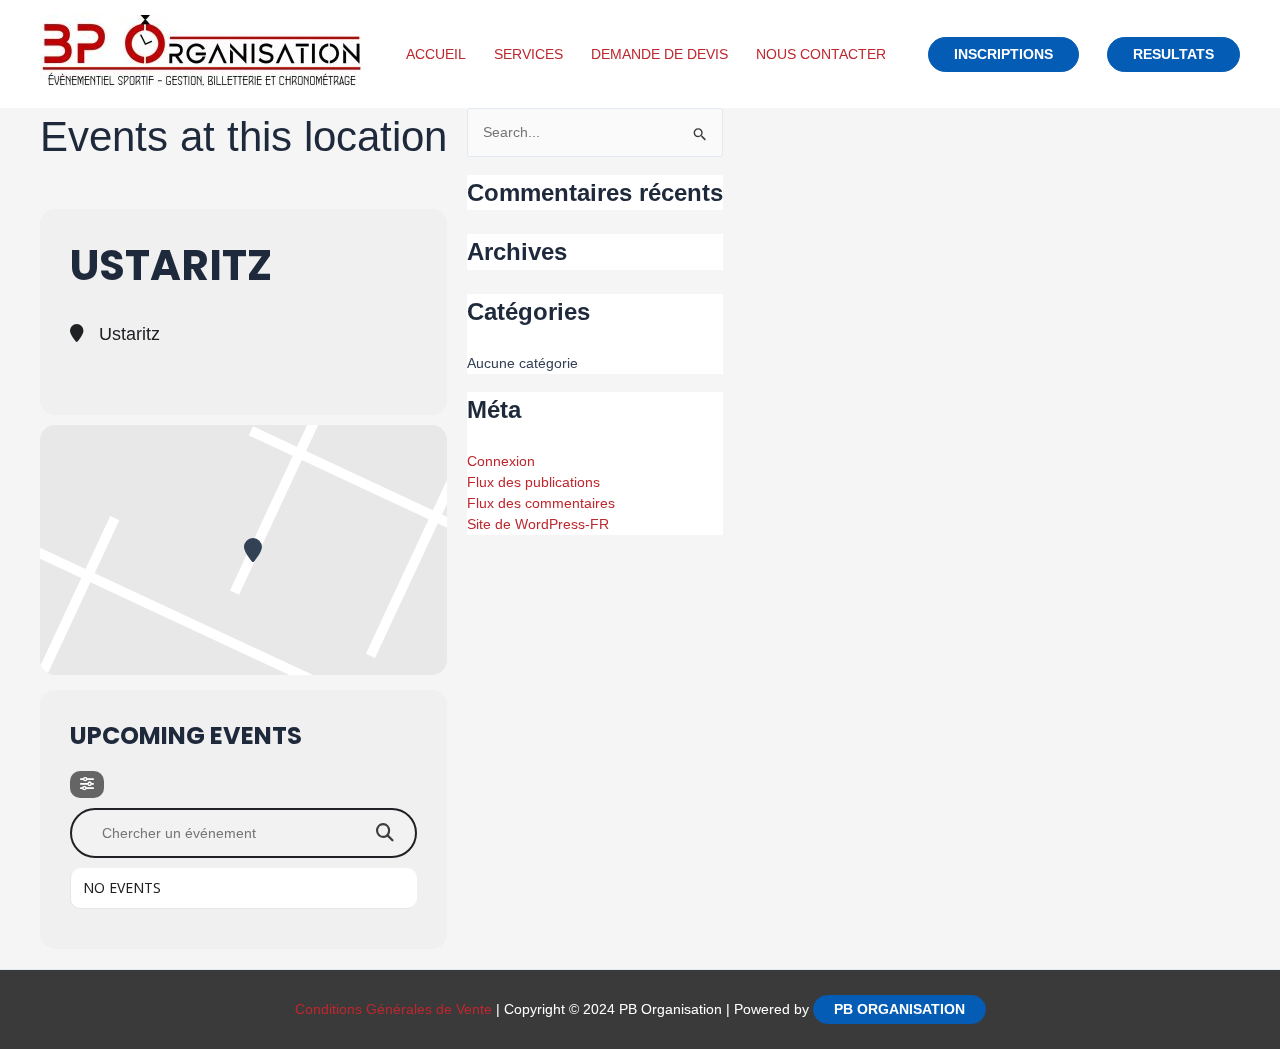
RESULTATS (1173, 54)
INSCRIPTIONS (1003, 54)
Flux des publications (533, 482)
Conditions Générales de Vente (393, 1009)
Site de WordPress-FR (538, 524)
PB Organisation (899, 1009)
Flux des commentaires (541, 503)
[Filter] (87, 784)
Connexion (501, 461)
